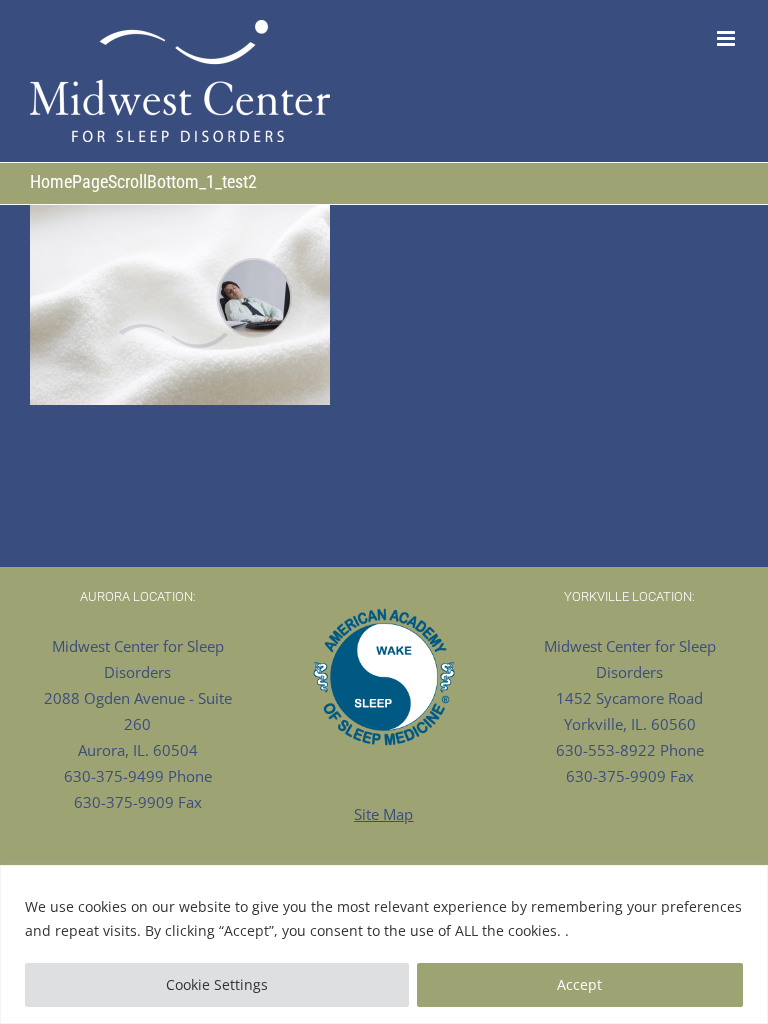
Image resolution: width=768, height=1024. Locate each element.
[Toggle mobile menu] (727, 38)
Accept (579, 984)
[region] (384, 944)
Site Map (383, 814)
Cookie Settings (217, 984)
